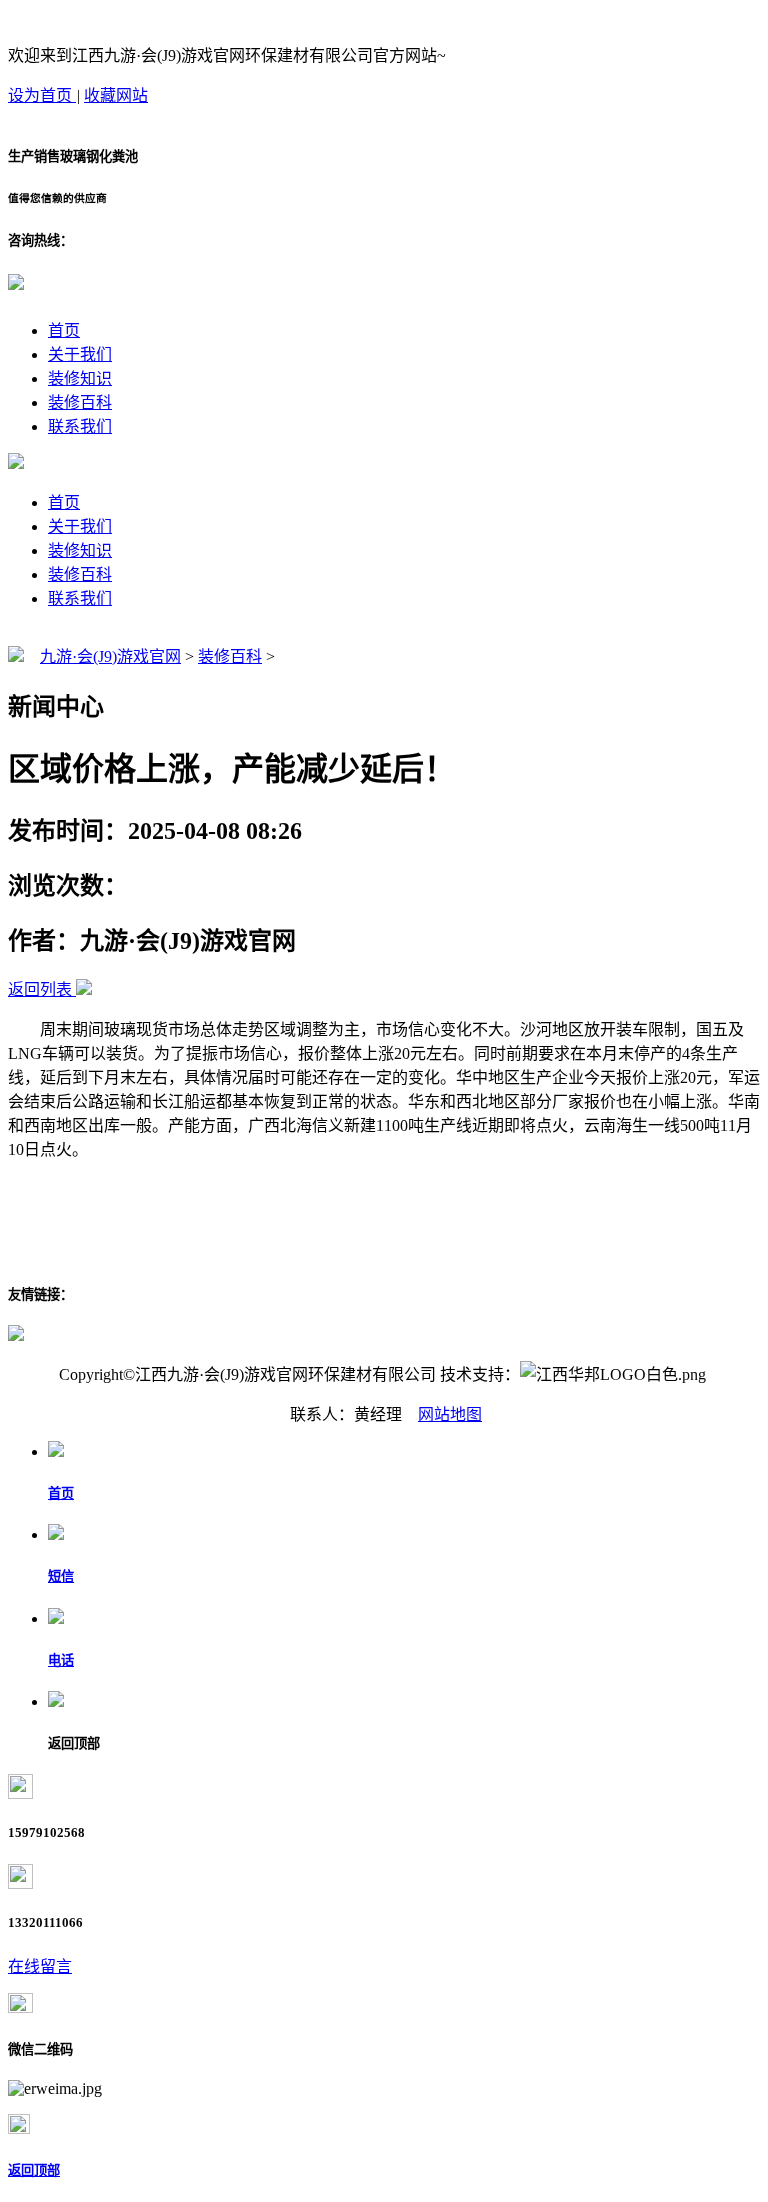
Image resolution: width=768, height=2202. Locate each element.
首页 (64, 330)
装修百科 (80, 402)
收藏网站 (116, 95)
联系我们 (80, 426)
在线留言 (40, 1966)
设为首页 (42, 95)
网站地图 (450, 1414)
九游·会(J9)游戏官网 (110, 656)
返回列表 (40, 989)
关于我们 (80, 354)
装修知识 (80, 378)
